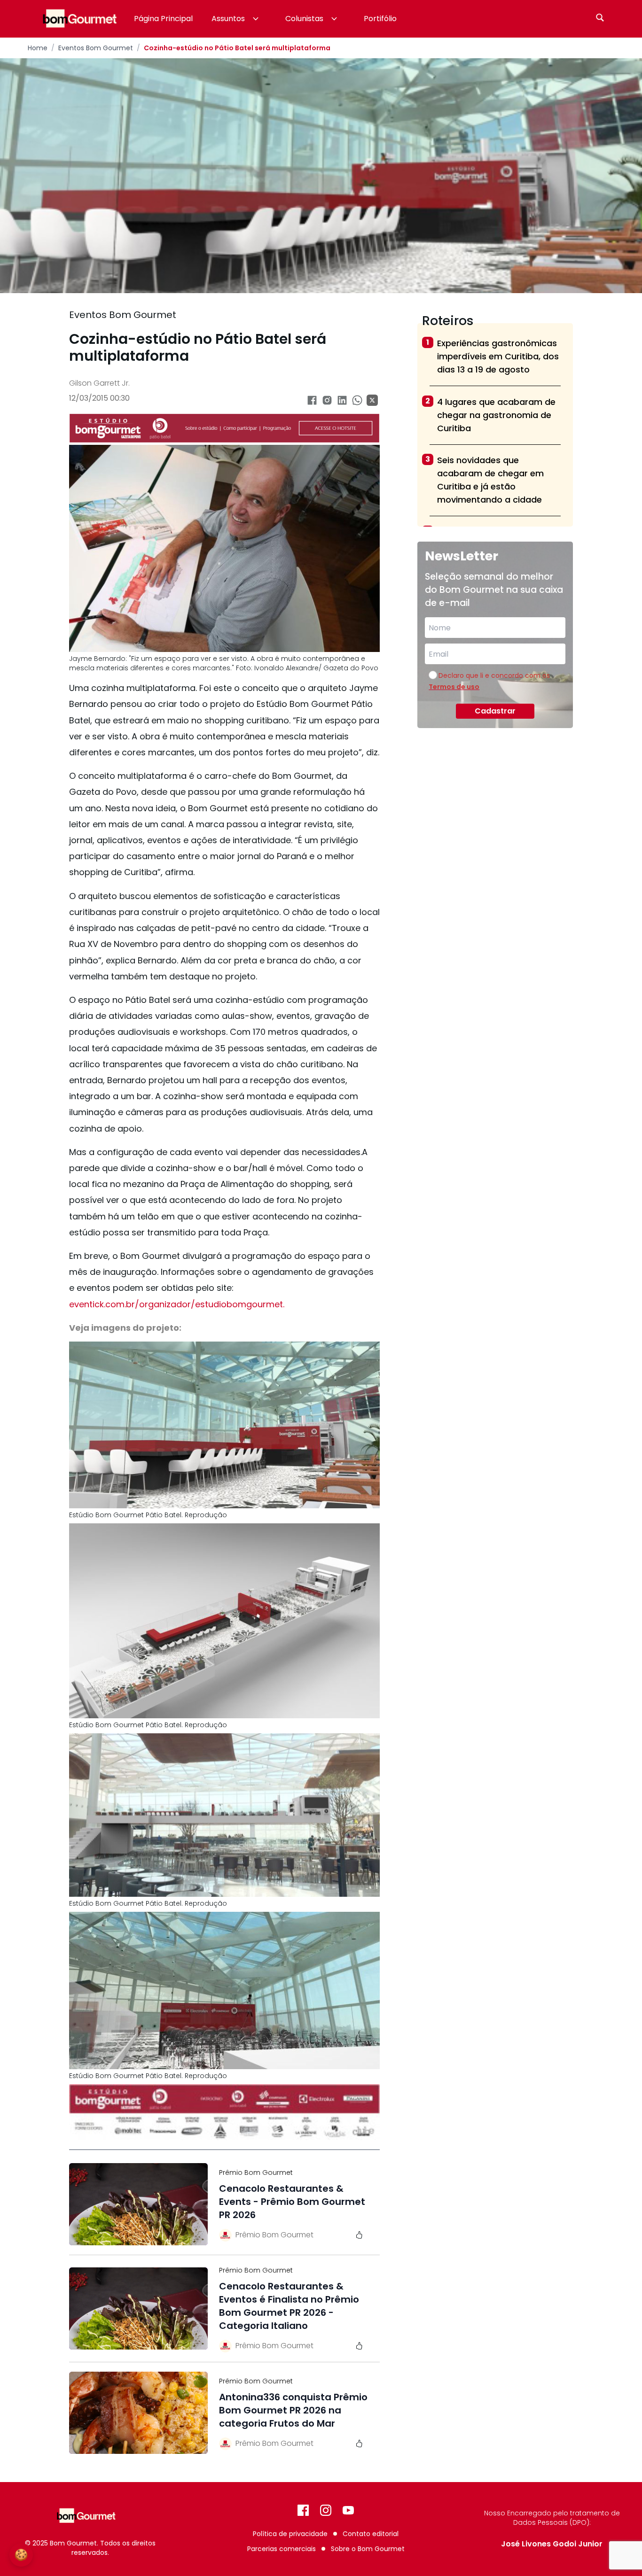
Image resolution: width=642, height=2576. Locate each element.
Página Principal (163, 19)
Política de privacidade (290, 2534)
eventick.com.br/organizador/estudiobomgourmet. (177, 1304)
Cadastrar (495, 711)
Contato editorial (371, 2534)
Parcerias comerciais (282, 2549)
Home (38, 48)
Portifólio (380, 19)
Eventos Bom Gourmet (96, 48)
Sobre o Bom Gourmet (368, 2549)
